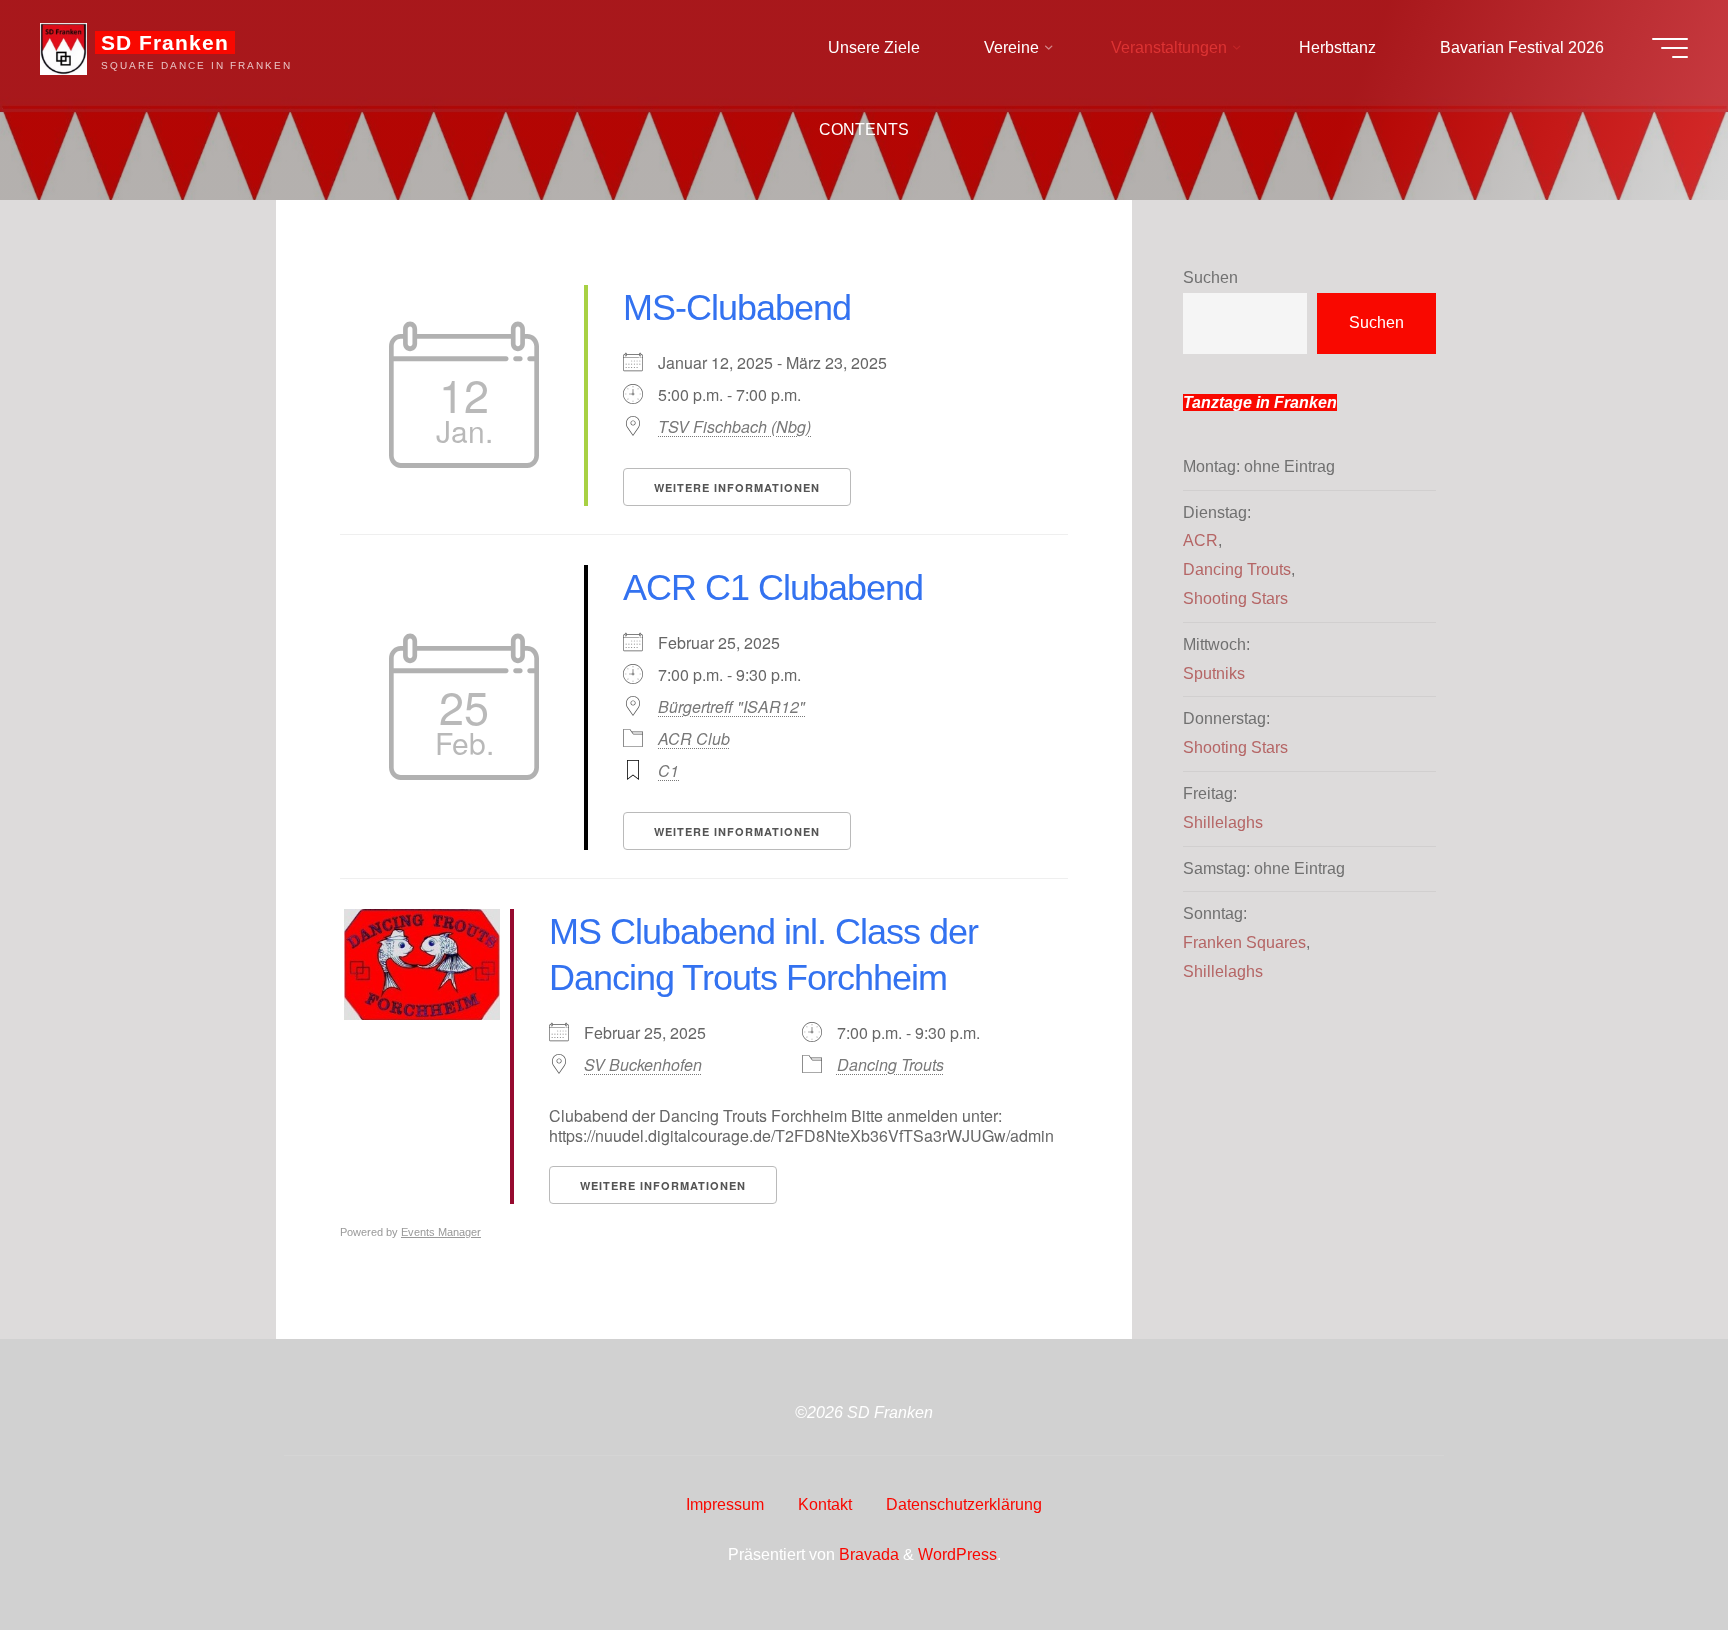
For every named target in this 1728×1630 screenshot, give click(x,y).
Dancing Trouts (890, 1064)
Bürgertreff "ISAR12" (731, 707)
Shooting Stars (1235, 598)
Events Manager (441, 1232)
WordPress (957, 1554)
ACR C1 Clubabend (773, 587)
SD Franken (165, 42)
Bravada (867, 1554)
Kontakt (825, 1504)
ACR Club (694, 738)
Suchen (1210, 277)
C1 (668, 770)
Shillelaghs (1223, 822)
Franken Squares (1244, 942)
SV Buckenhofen (643, 1065)
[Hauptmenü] (1670, 48)
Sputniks (1214, 673)
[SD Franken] (63, 47)
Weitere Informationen (737, 487)
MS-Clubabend (737, 307)
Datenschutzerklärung (964, 1504)
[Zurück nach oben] (1650, 1552)
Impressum (725, 1504)
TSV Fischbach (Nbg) (734, 427)
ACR (1200, 540)
